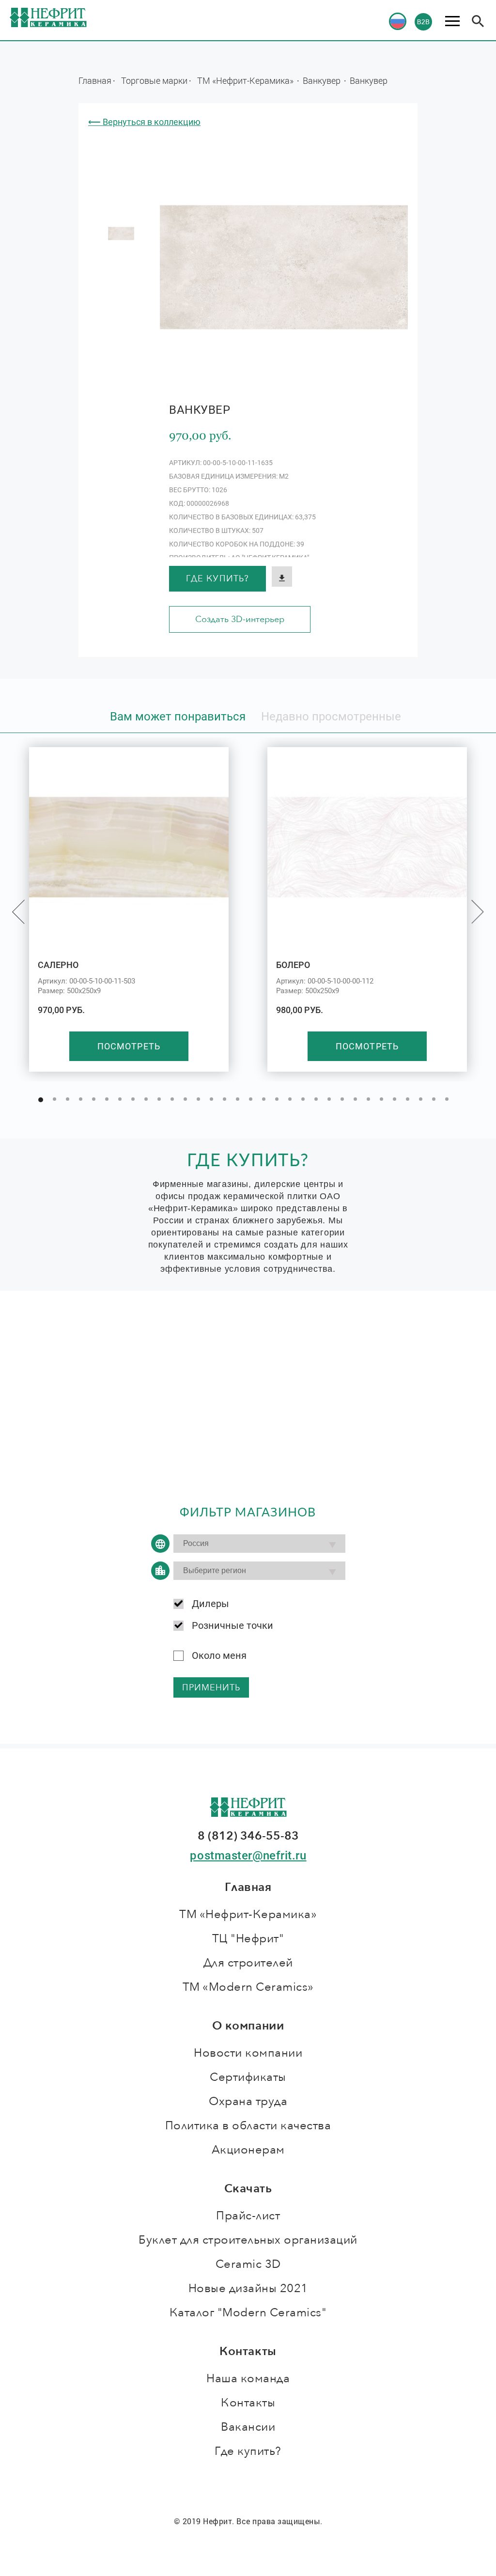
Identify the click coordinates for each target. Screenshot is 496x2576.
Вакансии (248, 2427)
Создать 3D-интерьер (240, 619)
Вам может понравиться (178, 717)
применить (211, 1688)
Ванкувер (323, 80)
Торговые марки (154, 80)
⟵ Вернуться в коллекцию (144, 122)
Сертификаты (248, 2077)
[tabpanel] (121, 234)
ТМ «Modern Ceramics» (248, 1987)
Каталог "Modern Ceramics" (248, 2313)
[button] (41, 1100)
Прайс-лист (248, 2216)
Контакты (248, 2403)
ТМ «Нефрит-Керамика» (246, 80)
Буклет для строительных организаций (248, 2240)
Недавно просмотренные (331, 717)
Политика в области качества (248, 2126)
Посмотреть (129, 1046)
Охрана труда (248, 2101)
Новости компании (248, 2053)
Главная (95, 80)
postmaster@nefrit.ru (248, 1856)
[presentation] (18, 912)
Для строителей (248, 1963)
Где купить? (217, 579)
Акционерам (248, 2150)
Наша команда (248, 2379)
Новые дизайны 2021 (248, 2288)
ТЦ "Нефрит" (248, 1939)
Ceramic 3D (248, 2264)
